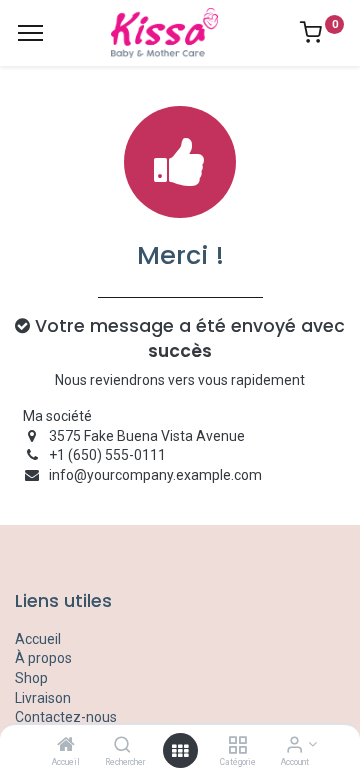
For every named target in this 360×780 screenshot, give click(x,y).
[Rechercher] (122, 746)
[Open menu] (180, 751)
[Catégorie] (237, 746)
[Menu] (30, 33)
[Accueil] (66, 746)
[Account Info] (294, 746)
